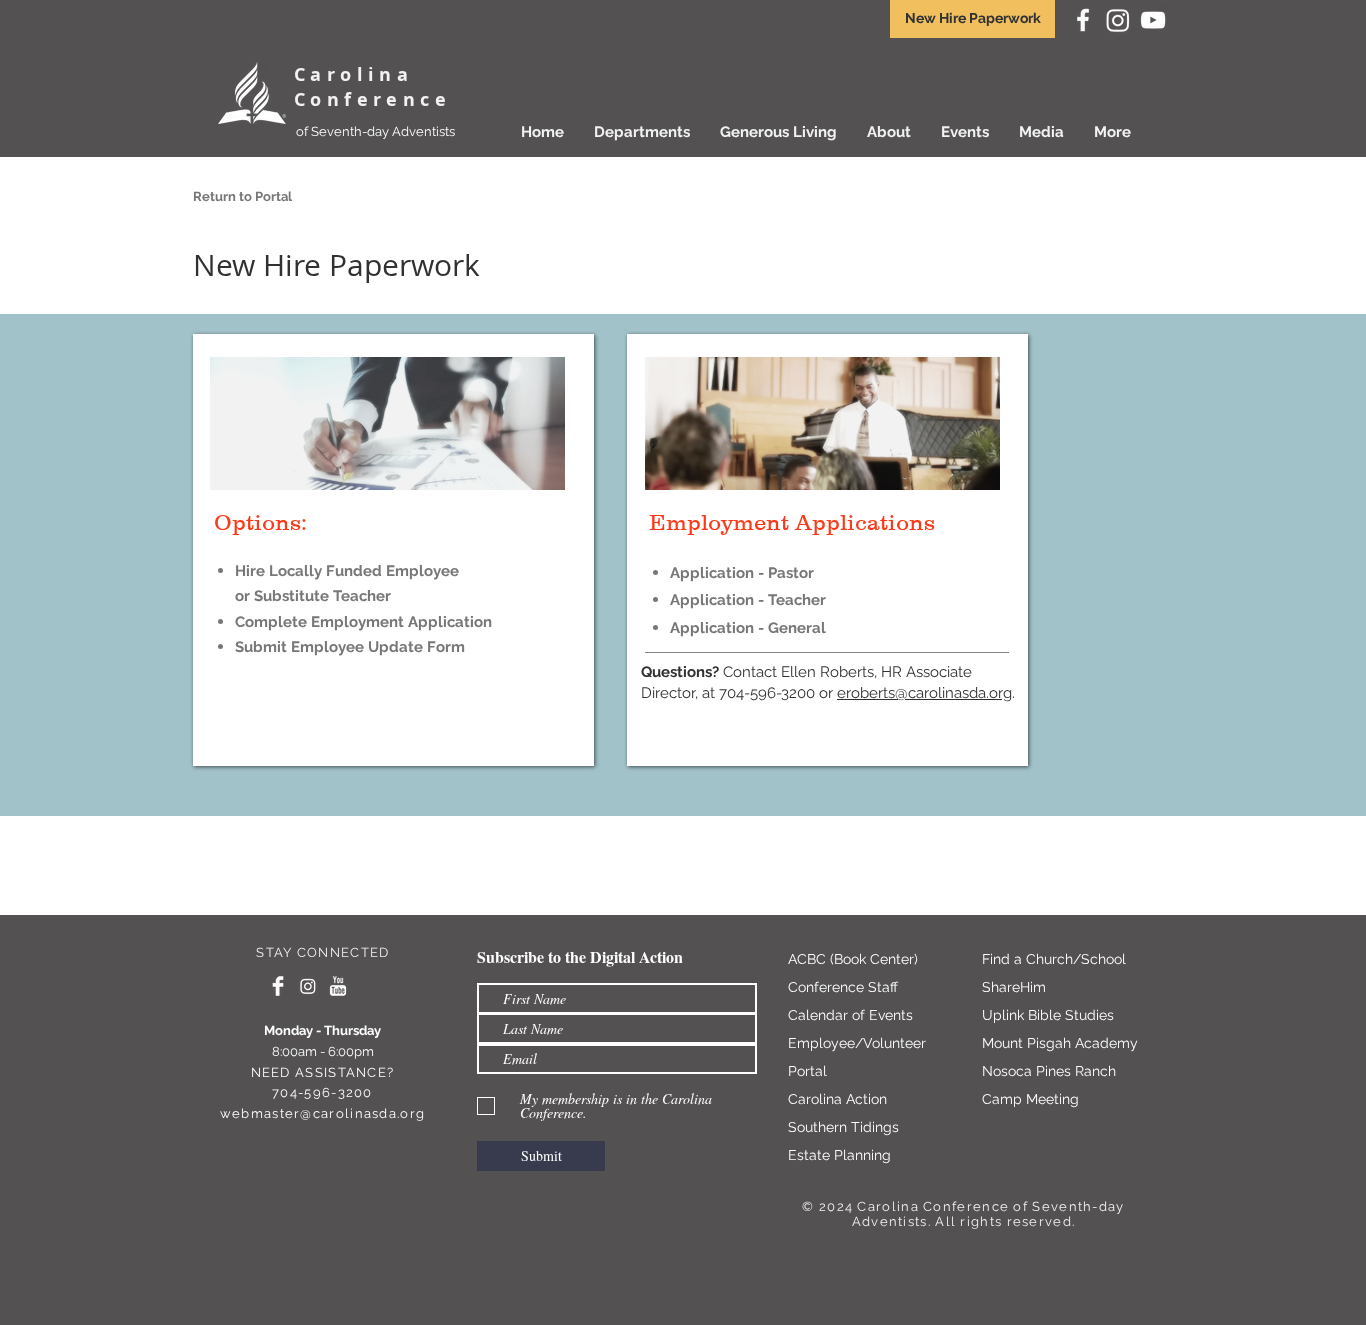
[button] (778, 132)
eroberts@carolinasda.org (924, 693)
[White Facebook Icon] (1083, 20)
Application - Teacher (748, 600)
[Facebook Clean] (278, 986)
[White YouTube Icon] (1153, 20)
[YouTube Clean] (338, 986)
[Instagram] (1118, 20)
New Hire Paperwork (973, 18)
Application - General (748, 628)
